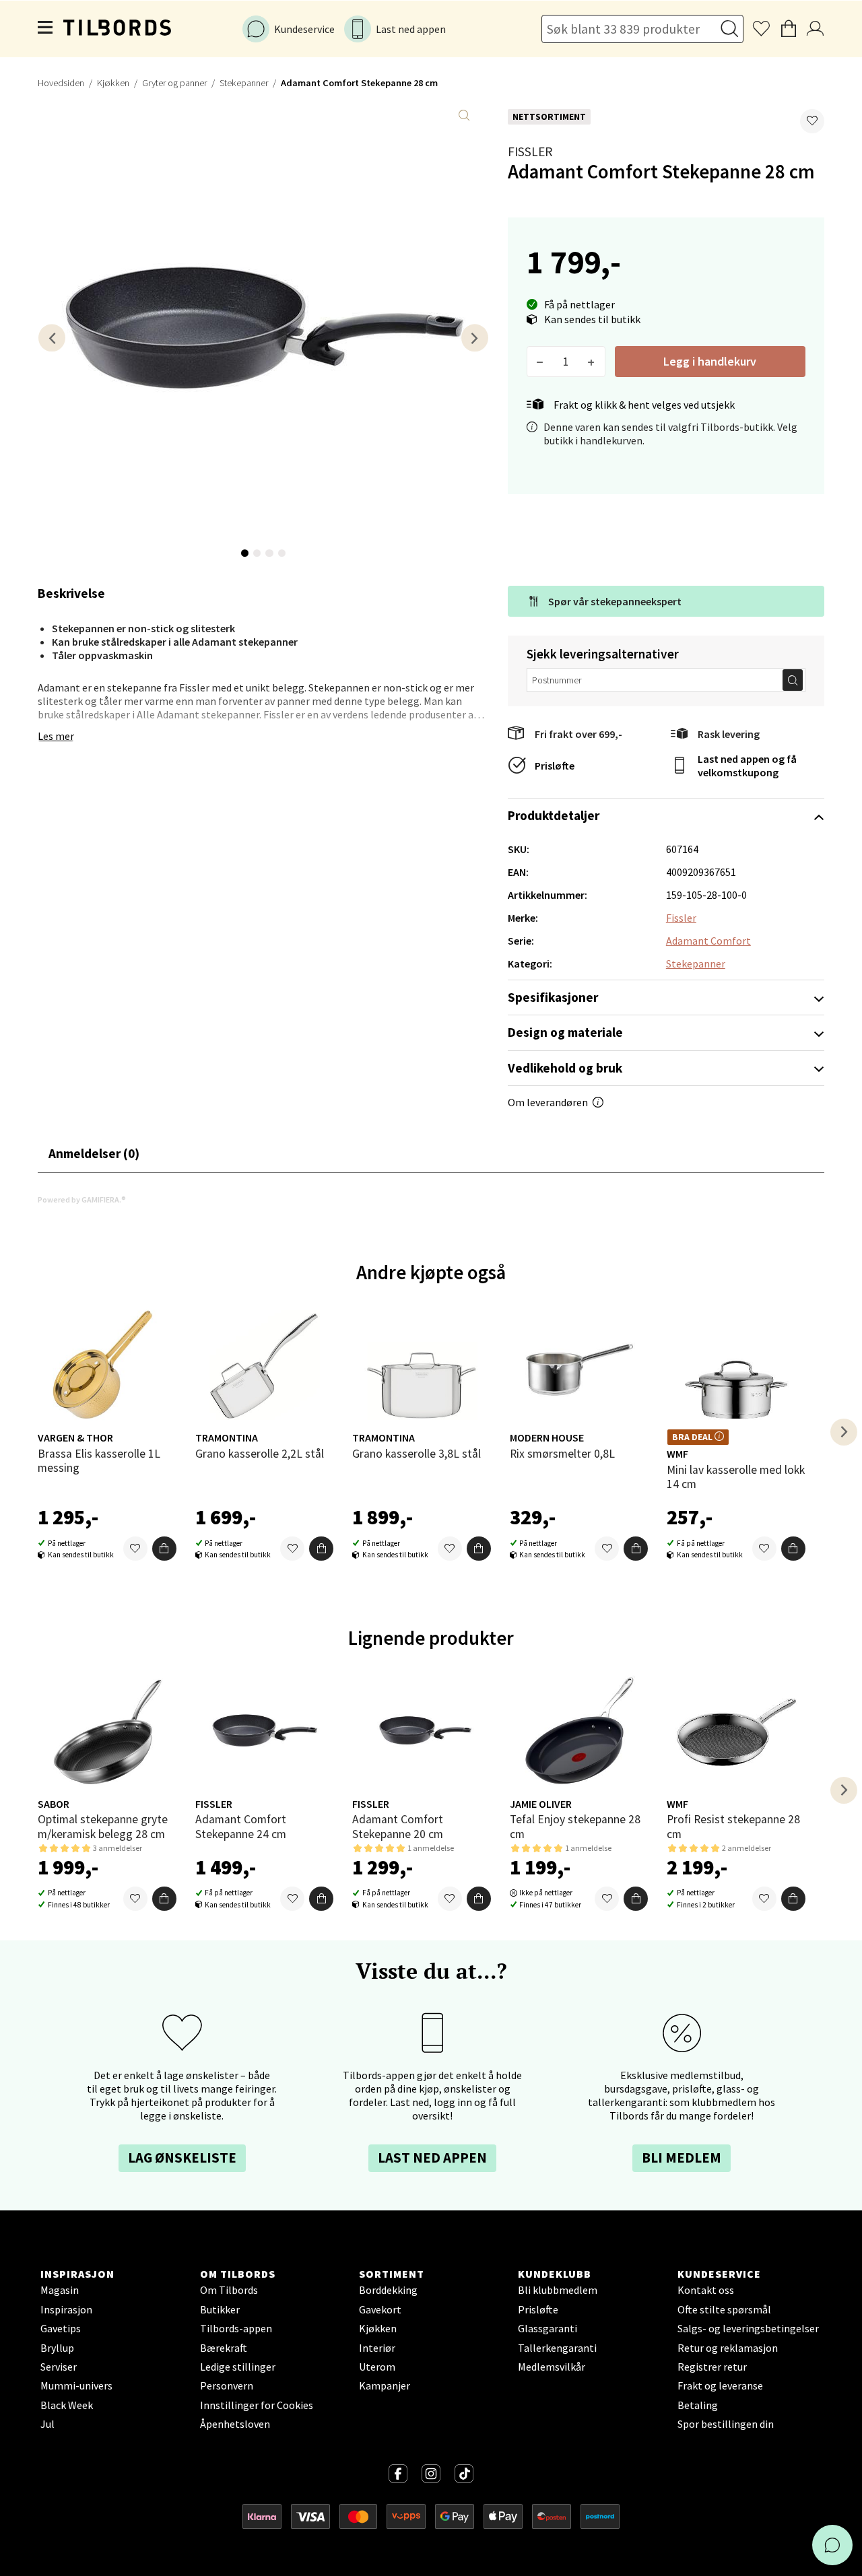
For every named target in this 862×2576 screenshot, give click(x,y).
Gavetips (61, 2328)
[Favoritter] (135, 1549)
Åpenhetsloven (235, 2424)
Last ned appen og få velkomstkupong (747, 766)
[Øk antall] (592, 362)
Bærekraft (224, 2348)
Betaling (698, 2405)
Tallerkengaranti (557, 2348)
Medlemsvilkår (552, 2367)
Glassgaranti (548, 2328)
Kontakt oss (706, 2290)
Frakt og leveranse (720, 2385)
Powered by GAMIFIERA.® (82, 1199)
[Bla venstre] (52, 338)
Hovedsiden (61, 83)
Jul (47, 2424)
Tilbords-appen (236, 2328)
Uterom (377, 2367)
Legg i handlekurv (710, 361)
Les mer (56, 736)
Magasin (60, 2290)
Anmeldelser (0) (94, 1153)
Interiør (377, 2348)
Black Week (67, 2405)
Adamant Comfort (708, 941)
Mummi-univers (76, 2385)
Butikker (220, 2309)
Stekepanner (244, 83)
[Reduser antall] (540, 362)
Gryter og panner (174, 83)
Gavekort (380, 2309)
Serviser (59, 2367)
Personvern (227, 2385)
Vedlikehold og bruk (565, 1068)
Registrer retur (712, 2367)
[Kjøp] (164, 1549)
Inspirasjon (66, 2309)
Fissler (530, 151)
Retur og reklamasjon (728, 2348)
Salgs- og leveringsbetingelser (748, 2328)
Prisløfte (555, 766)
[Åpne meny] (46, 29)
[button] (812, 121)
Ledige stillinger (238, 2367)
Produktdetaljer (554, 815)
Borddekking (388, 2290)
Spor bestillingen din (726, 2424)
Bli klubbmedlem (558, 2290)
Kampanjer (385, 2385)
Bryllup (57, 2348)
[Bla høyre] (475, 338)
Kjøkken (113, 83)
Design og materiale (565, 1032)
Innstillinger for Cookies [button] (257, 2405)
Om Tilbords (229, 2290)
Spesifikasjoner (553, 997)
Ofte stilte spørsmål (724, 2309)
